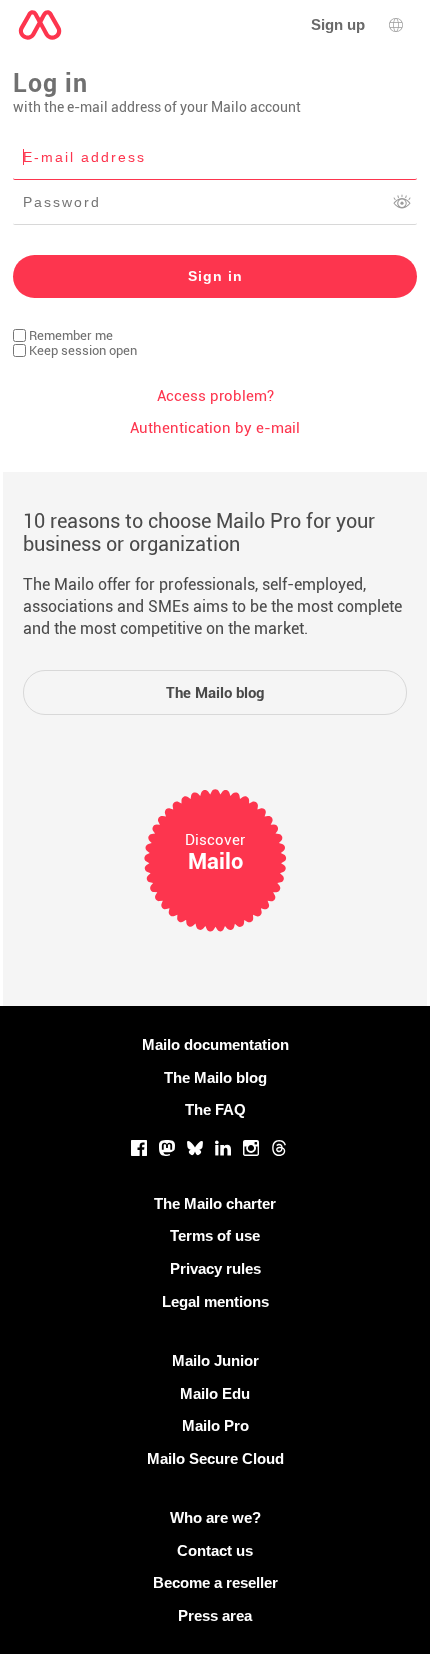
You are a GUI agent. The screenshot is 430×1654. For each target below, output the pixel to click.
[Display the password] (402, 202)
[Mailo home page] (40, 25)
